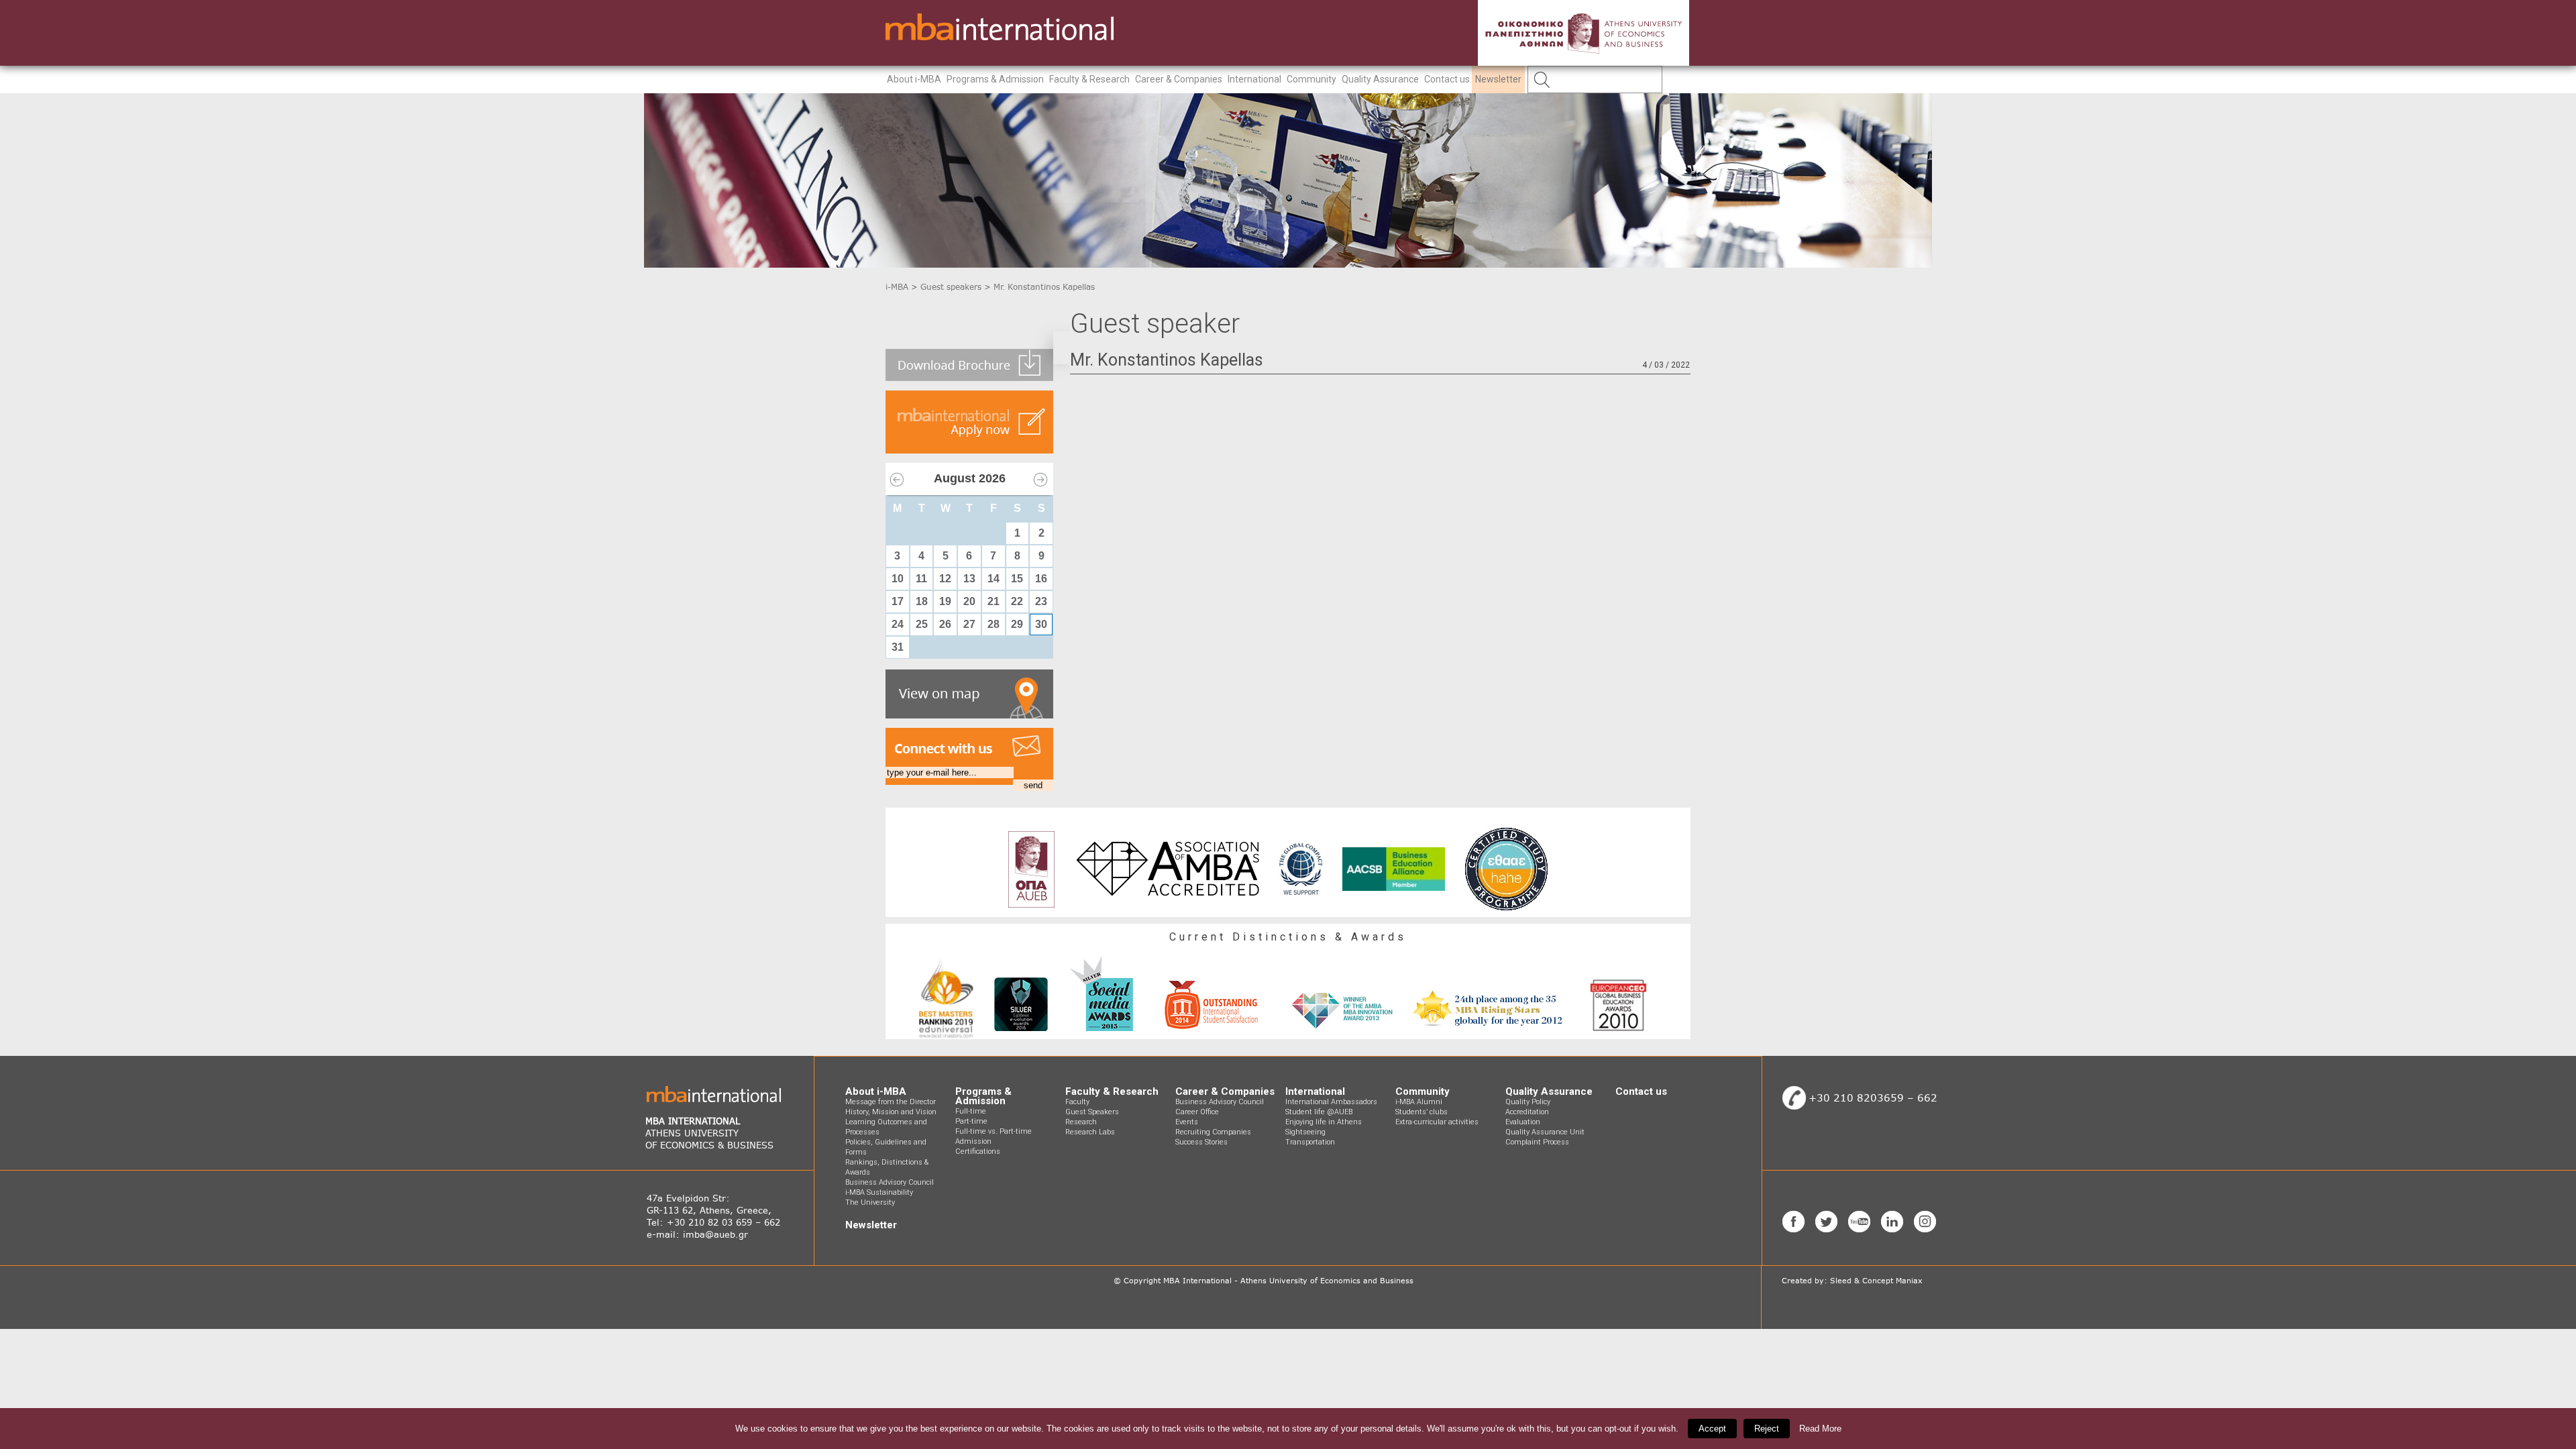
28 (994, 624)
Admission (973, 1141)
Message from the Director (891, 1102)
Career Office (1197, 1112)
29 (1017, 624)
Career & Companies (1179, 79)
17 (898, 601)
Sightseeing (1305, 1132)
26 (945, 624)
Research (1081, 1122)
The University (870, 1202)
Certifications (978, 1151)
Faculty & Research (1089, 79)
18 (922, 601)
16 (1041, 579)
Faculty (1077, 1102)
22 (1017, 601)
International (1254, 79)
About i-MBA (914, 79)
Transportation (1310, 1142)
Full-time (971, 1111)
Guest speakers (951, 287)
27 (969, 624)
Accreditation (1527, 1112)
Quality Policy (1528, 1102)
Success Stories (1201, 1142)
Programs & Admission (995, 79)
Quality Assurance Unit (1545, 1132)
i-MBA (897, 287)
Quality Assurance (1380, 79)
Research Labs (1090, 1132)
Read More (1820, 1429)
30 (1041, 624)
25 (922, 624)
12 (945, 579)
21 (994, 601)
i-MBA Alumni (1419, 1102)
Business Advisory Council (890, 1182)
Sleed (1841, 1281)
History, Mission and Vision (891, 1112)
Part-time (971, 1121)
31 (898, 647)
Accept (1712, 1429)
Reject (1767, 1429)
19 (945, 601)
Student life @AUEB (1319, 1112)
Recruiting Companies (1213, 1132)
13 (969, 579)
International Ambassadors (1331, 1102)
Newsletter (1498, 79)
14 (994, 579)
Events (1187, 1122)
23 (1041, 601)
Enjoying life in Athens (1324, 1122)
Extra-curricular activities (1437, 1122)
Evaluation (1523, 1122)
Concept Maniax (1892, 1281)
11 (921, 579)
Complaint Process (1537, 1142)
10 (898, 579)
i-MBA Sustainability (879, 1192)
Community (1311, 79)
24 (898, 624)
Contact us (1447, 79)
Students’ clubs (1421, 1112)
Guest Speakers (1092, 1112)
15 (1017, 579)
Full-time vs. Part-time (994, 1131)
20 (969, 601)
